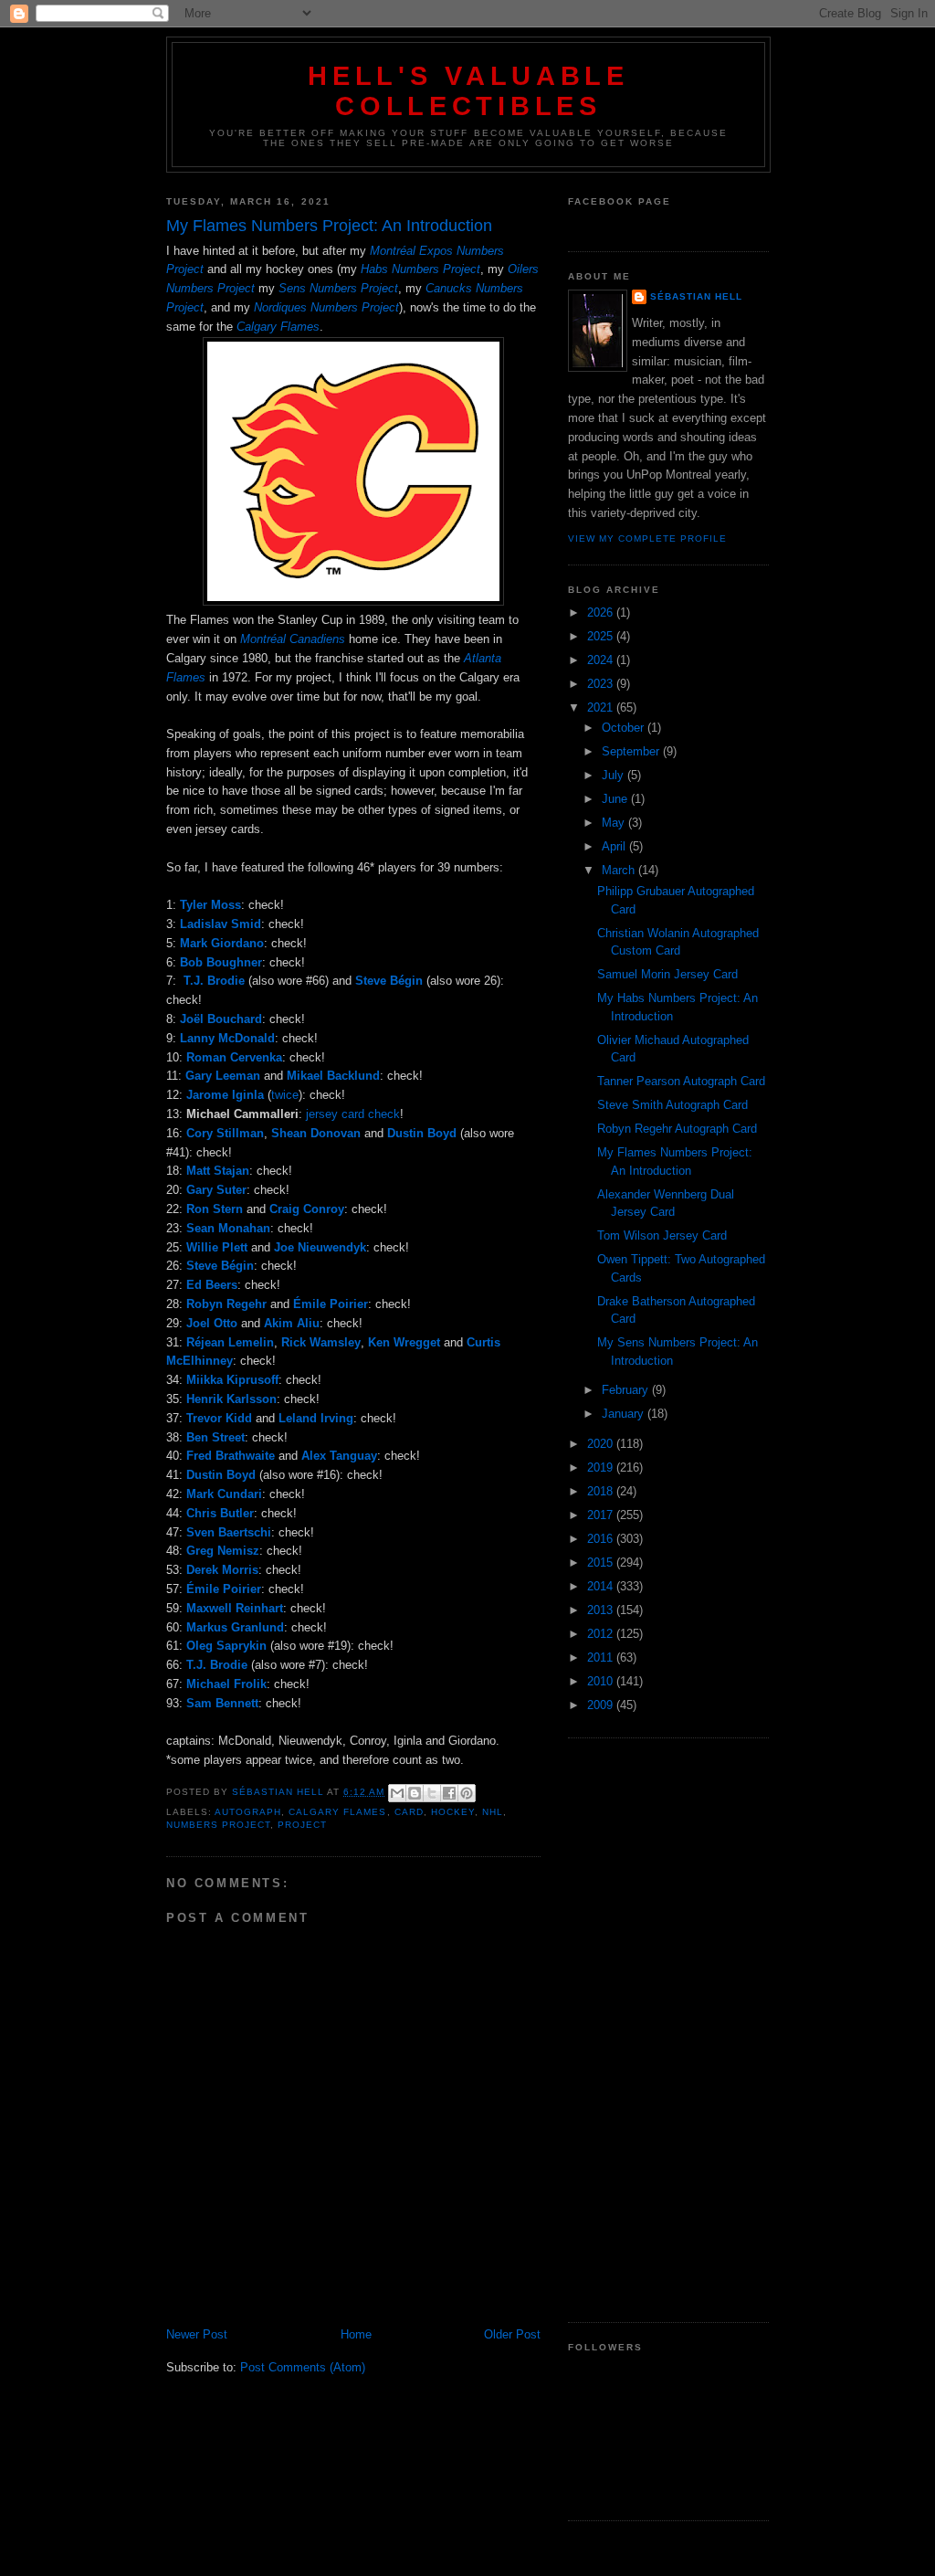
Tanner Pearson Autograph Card (681, 1081)
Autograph (248, 1812)
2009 (602, 1705)
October (625, 728)
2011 (602, 1658)
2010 (602, 1681)
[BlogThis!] (415, 1793)
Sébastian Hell (696, 296)
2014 (602, 1586)
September (632, 751)
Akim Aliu (292, 1323)
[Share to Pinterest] (467, 1793)
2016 (602, 1539)
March (620, 870)
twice (285, 1095)
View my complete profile (647, 538)
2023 (602, 684)
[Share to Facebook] (449, 1793)
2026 (602, 612)
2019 (602, 1467)
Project (302, 1825)
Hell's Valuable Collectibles (468, 91)
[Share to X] (432, 1793)
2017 (602, 1515)
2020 (602, 1444)
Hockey (453, 1812)
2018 (602, 1491)
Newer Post (197, 2334)
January (625, 1414)
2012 (602, 1634)
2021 (602, 707)
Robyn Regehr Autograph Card (677, 1129)
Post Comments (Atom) (303, 2367)
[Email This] (397, 1793)
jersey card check (353, 1114)
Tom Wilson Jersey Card (662, 1235)
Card (409, 1812)
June (616, 799)
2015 (602, 1562)
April (615, 846)
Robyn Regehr (226, 1304)
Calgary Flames (337, 1812)
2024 (602, 660)
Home (356, 2334)
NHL (493, 1812)
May (615, 823)
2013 (602, 1610)
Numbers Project (218, 1825)
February (627, 1390)
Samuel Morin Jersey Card (667, 974)
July (615, 775)
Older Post (512, 2334)
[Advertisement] (668, 2031)
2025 (602, 636)
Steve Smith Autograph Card (672, 1105)
